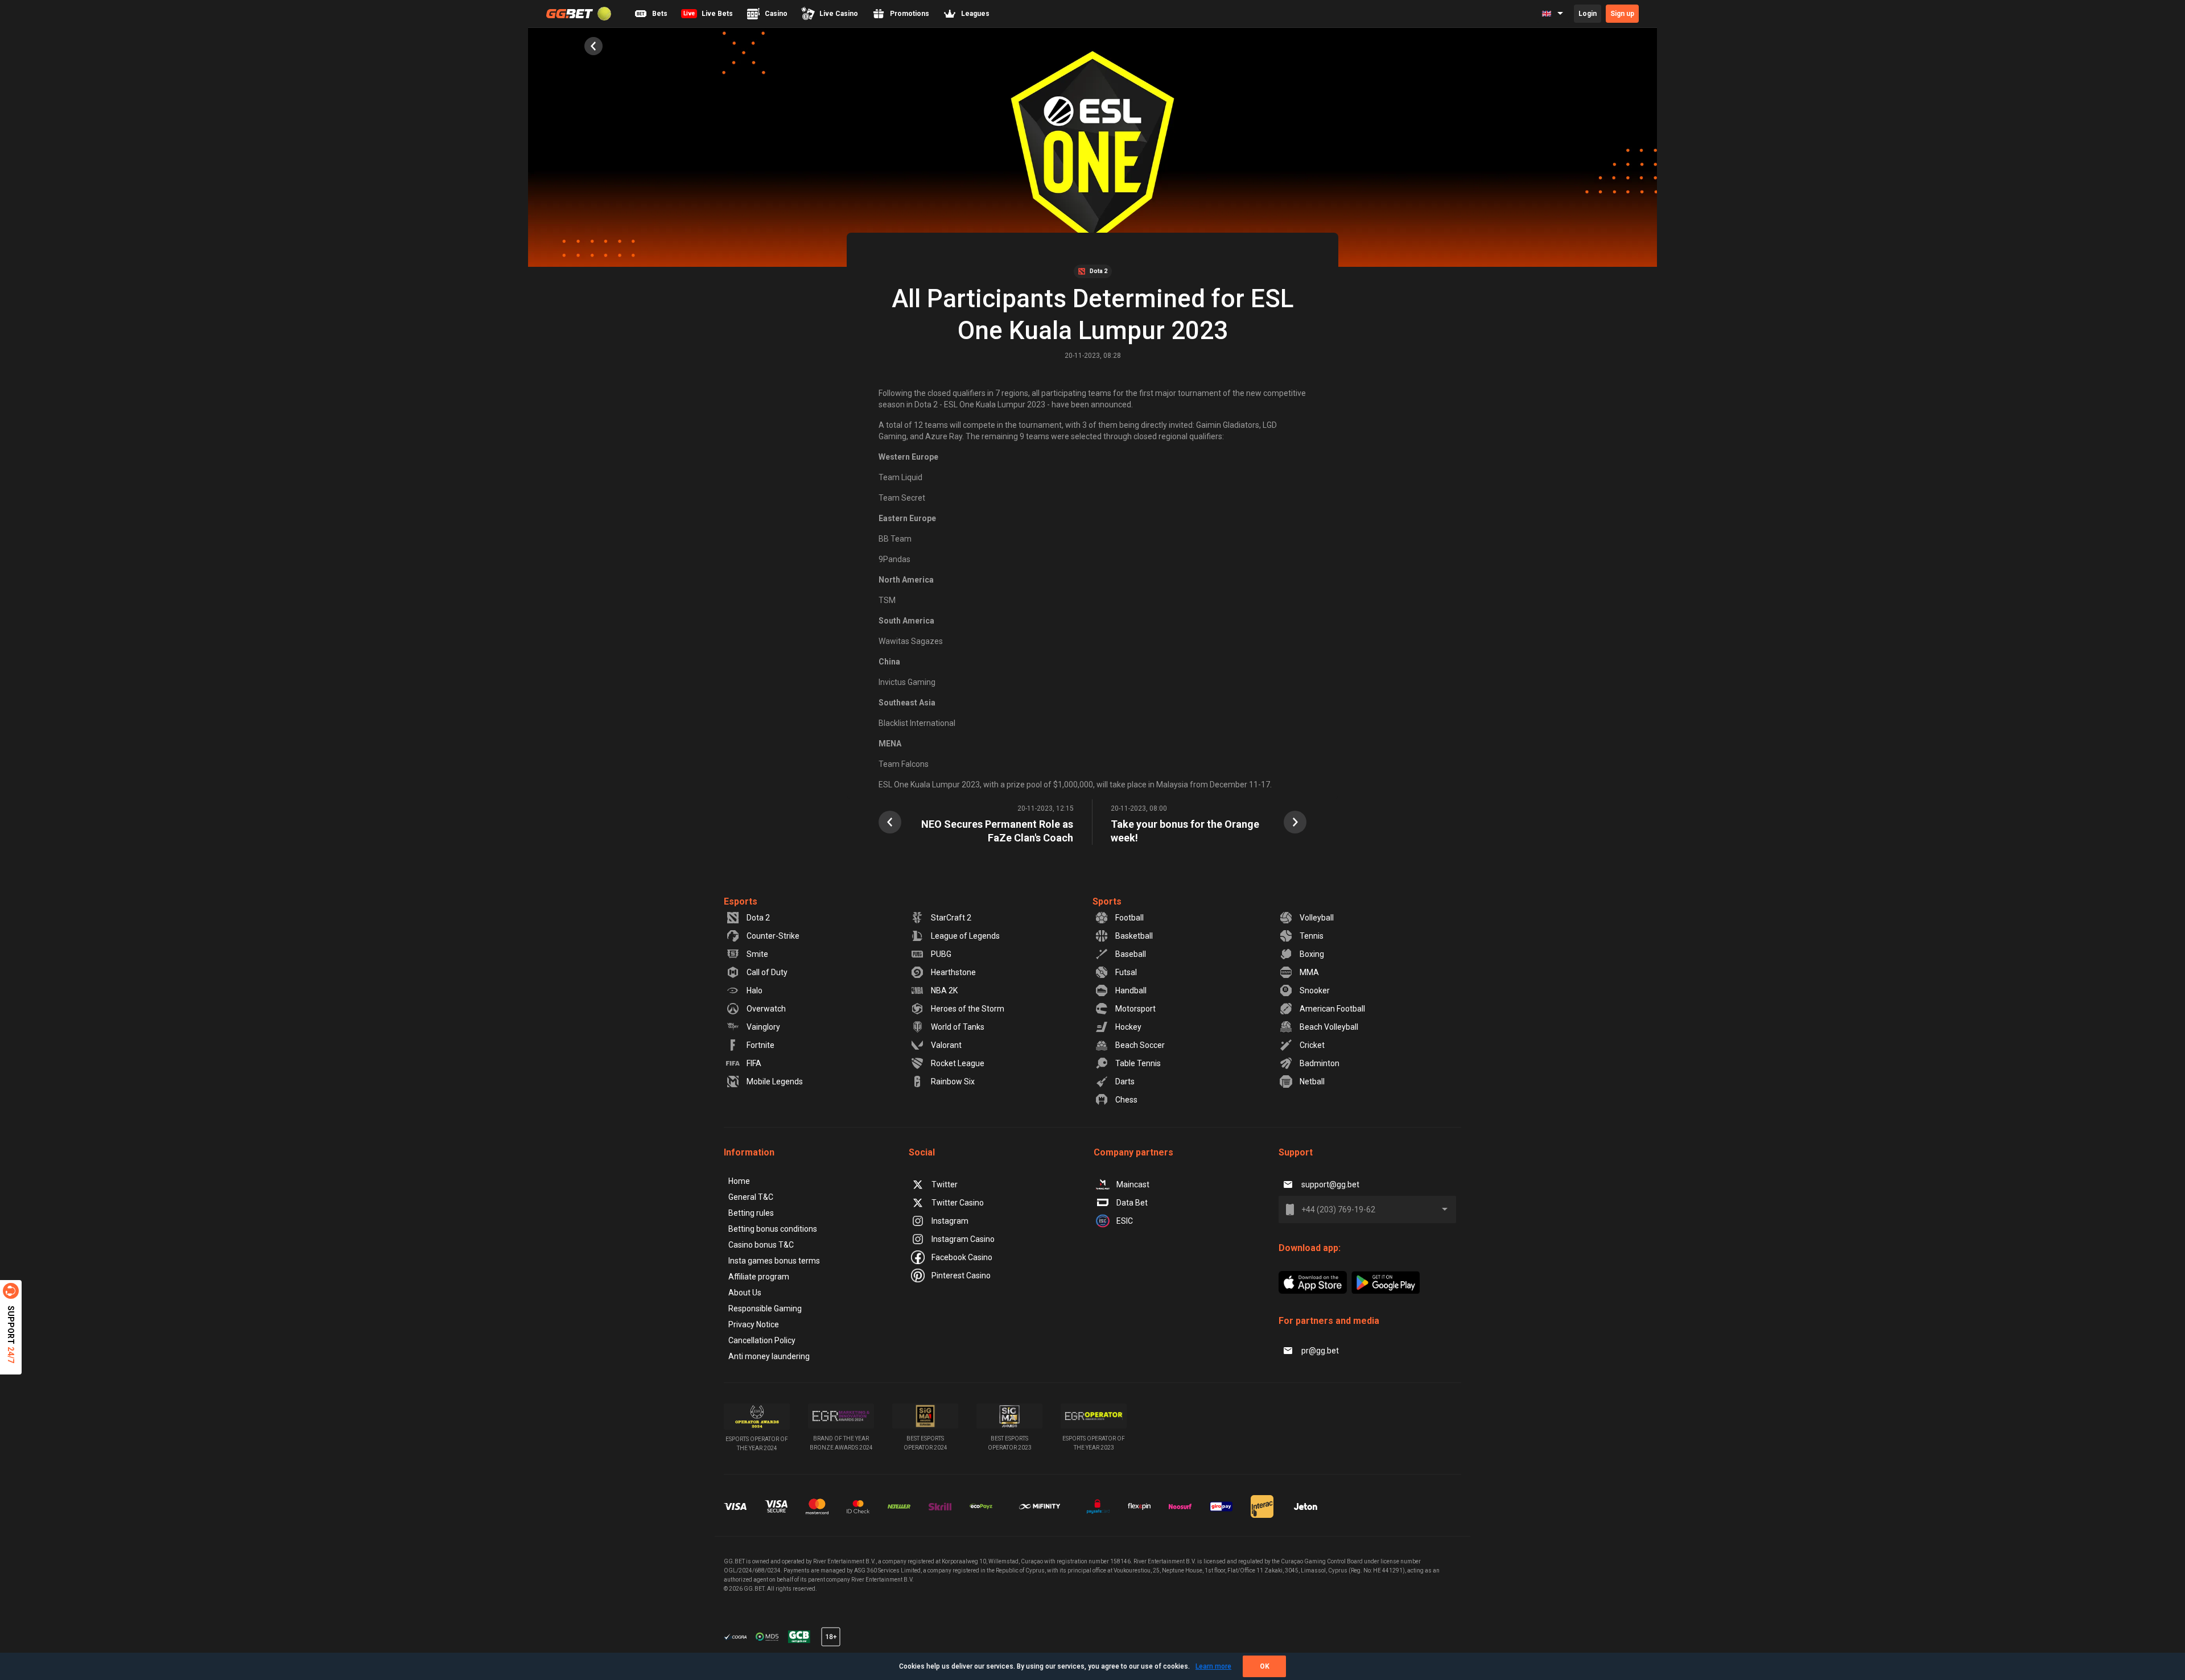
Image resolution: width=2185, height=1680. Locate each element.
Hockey (1128, 1027)
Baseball (1131, 954)
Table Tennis (1138, 1063)
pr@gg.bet (1320, 1351)
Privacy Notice (754, 1324)
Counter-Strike (773, 936)
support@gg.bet (1330, 1184)
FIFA (754, 1063)
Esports (741, 901)
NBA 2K (944, 990)
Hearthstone (953, 972)
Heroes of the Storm (968, 1009)
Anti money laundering (769, 1356)
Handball (1131, 990)
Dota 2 (758, 918)
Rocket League (958, 1063)
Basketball (1134, 936)
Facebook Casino (962, 1257)
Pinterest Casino (961, 1276)
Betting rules (751, 1213)
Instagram (950, 1221)
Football (1129, 918)
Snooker (1315, 990)
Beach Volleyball (1329, 1027)
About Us (745, 1293)
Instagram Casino (963, 1239)
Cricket (1312, 1045)
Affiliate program (759, 1277)
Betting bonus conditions (773, 1229)
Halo (755, 990)
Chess (1126, 1100)
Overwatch (766, 1009)
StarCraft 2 (951, 918)
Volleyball (1317, 918)
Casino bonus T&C (761, 1245)
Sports (1107, 901)
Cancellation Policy (762, 1340)
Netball (1312, 1082)
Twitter (945, 1184)
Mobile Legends (775, 1082)
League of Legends (965, 936)
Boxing (1312, 954)
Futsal (1126, 972)
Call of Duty (767, 972)
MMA (1309, 972)
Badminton (1320, 1063)
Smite (757, 954)
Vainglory (763, 1027)
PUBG (941, 954)
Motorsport (1135, 1009)
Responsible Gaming (765, 1308)
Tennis (1312, 936)
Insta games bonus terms (774, 1261)
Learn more (1213, 1666)
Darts (1125, 1082)
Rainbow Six (953, 1082)
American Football (1332, 1009)
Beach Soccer (1140, 1045)
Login (1588, 14)
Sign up (1622, 14)
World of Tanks (958, 1027)
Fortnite (760, 1045)
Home (739, 1181)
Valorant (946, 1045)
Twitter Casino (958, 1203)
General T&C (751, 1197)
